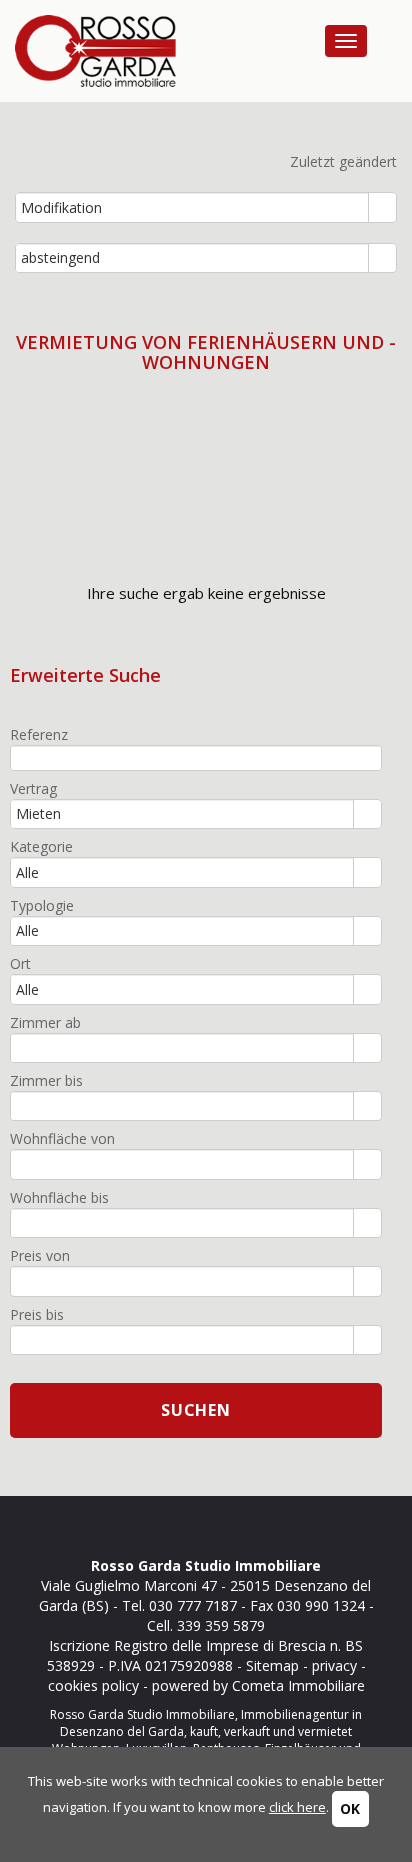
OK (350, 1808)
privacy (334, 1665)
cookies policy (93, 1685)
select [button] (383, 209)
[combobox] (192, 207)
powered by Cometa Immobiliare (258, 1685)
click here (297, 1807)
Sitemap (272, 1665)
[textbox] (196, 757)
